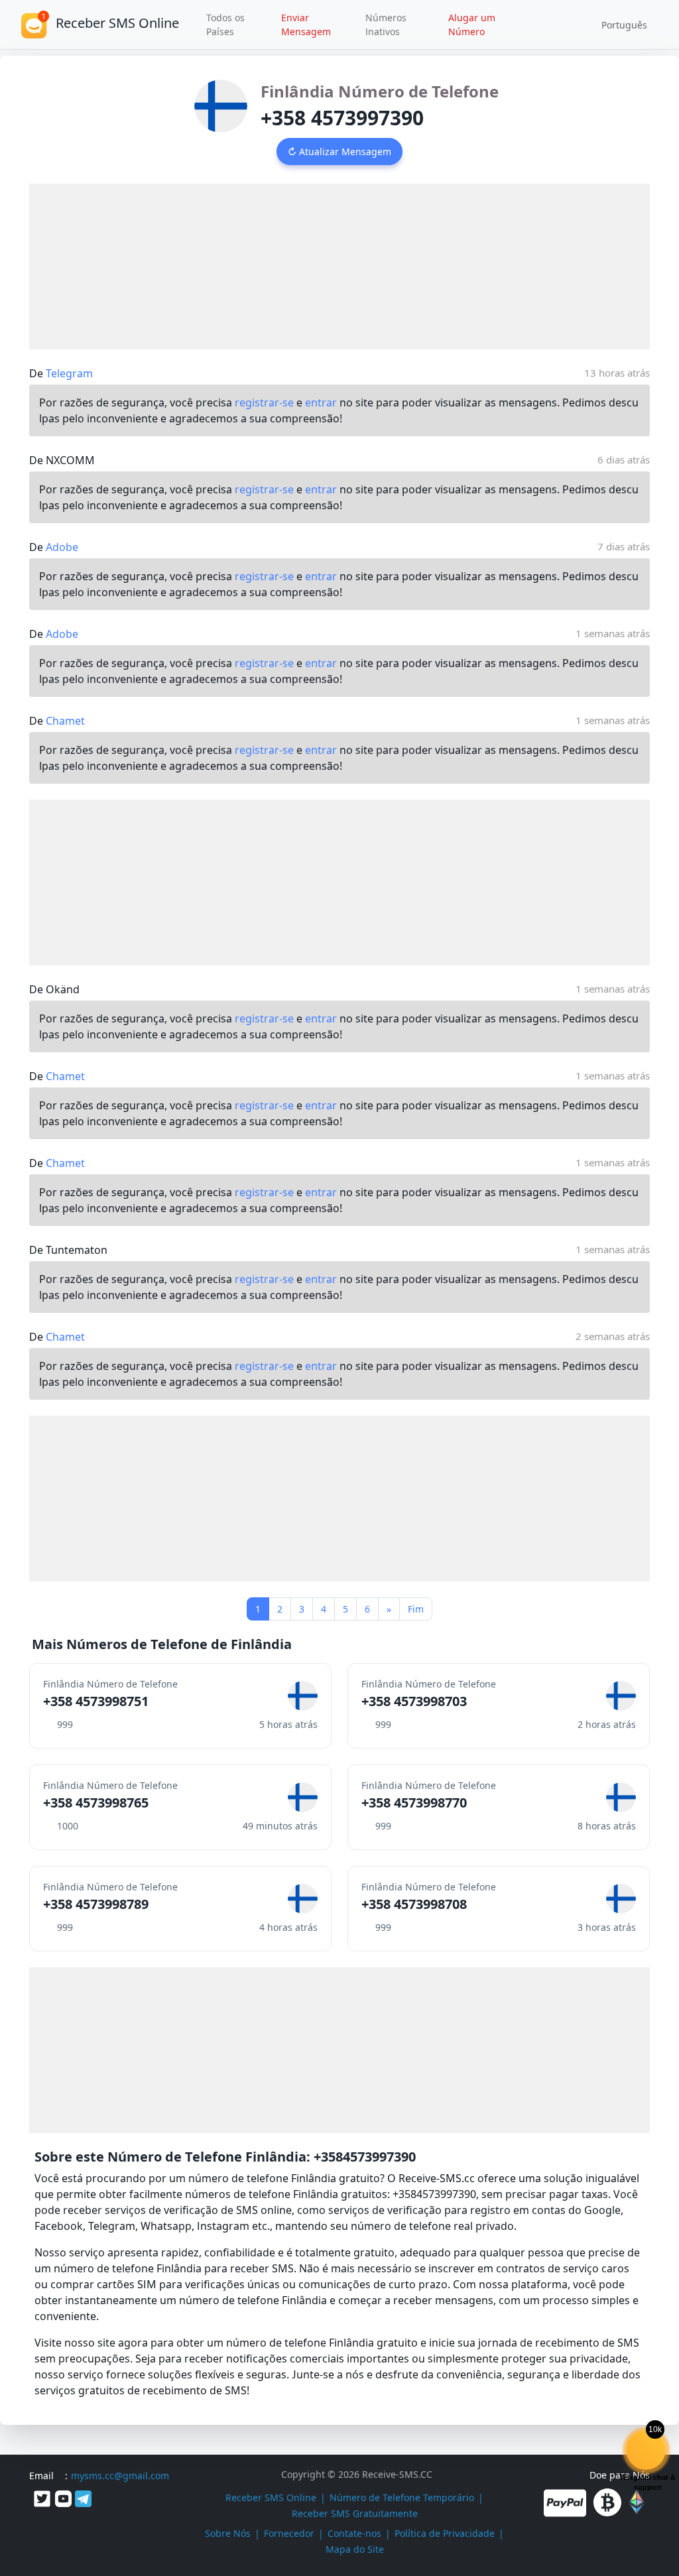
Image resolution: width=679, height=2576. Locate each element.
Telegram (69, 373)
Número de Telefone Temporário (402, 2497)
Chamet (65, 721)
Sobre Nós (228, 2533)
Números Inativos (386, 25)
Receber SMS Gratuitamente (355, 2513)
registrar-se (264, 402)
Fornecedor (289, 2533)
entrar (321, 402)
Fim (416, 1609)
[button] (620, 25)
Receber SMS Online (271, 2497)
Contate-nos (354, 2533)
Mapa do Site (355, 2549)
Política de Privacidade (445, 2533)
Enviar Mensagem (306, 25)
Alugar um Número (472, 25)
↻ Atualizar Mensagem (339, 152)
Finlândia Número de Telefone (380, 91)
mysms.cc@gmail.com (120, 2476)
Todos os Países (225, 25)
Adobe (62, 547)
